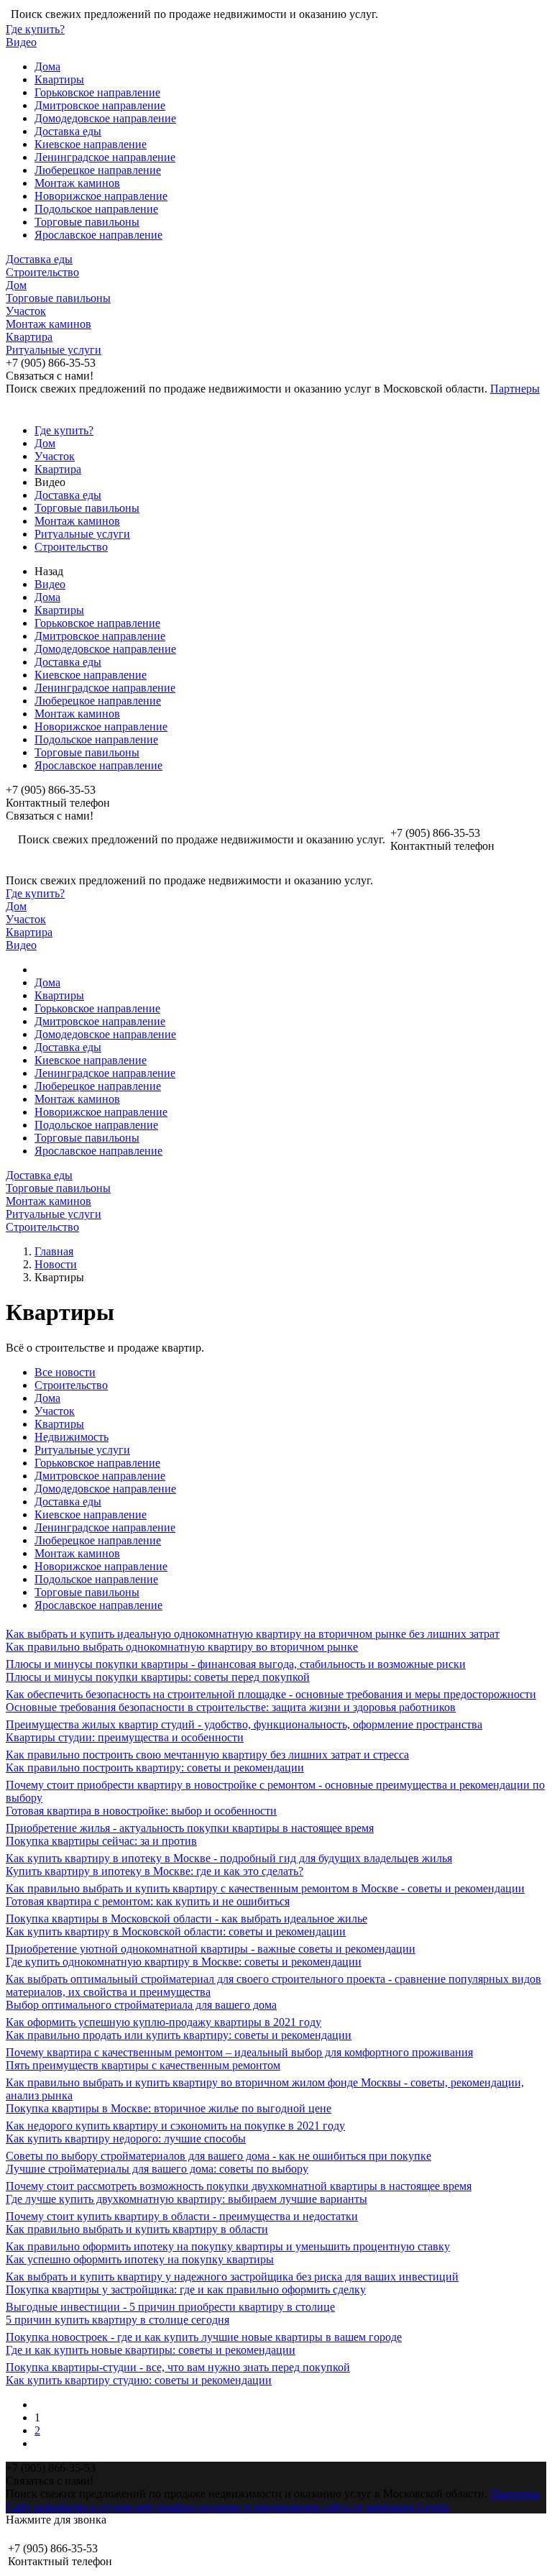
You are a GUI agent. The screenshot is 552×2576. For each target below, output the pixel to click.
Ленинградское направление (105, 157)
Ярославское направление (98, 235)
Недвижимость (72, 1437)
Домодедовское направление (105, 118)
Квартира (29, 337)
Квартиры (59, 79)
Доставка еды (68, 131)
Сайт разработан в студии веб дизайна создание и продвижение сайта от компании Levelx (227, 2507)
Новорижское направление (101, 196)
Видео (21, 42)
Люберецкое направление (98, 170)
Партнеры (515, 389)
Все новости (65, 1372)
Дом (16, 285)
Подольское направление (96, 209)
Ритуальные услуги (54, 350)
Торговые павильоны (87, 222)
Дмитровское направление (100, 105)
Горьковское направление (97, 92)
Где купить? (35, 29)
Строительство (42, 272)
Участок (26, 311)
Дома (47, 67)
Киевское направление (91, 144)
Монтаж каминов (77, 183)
